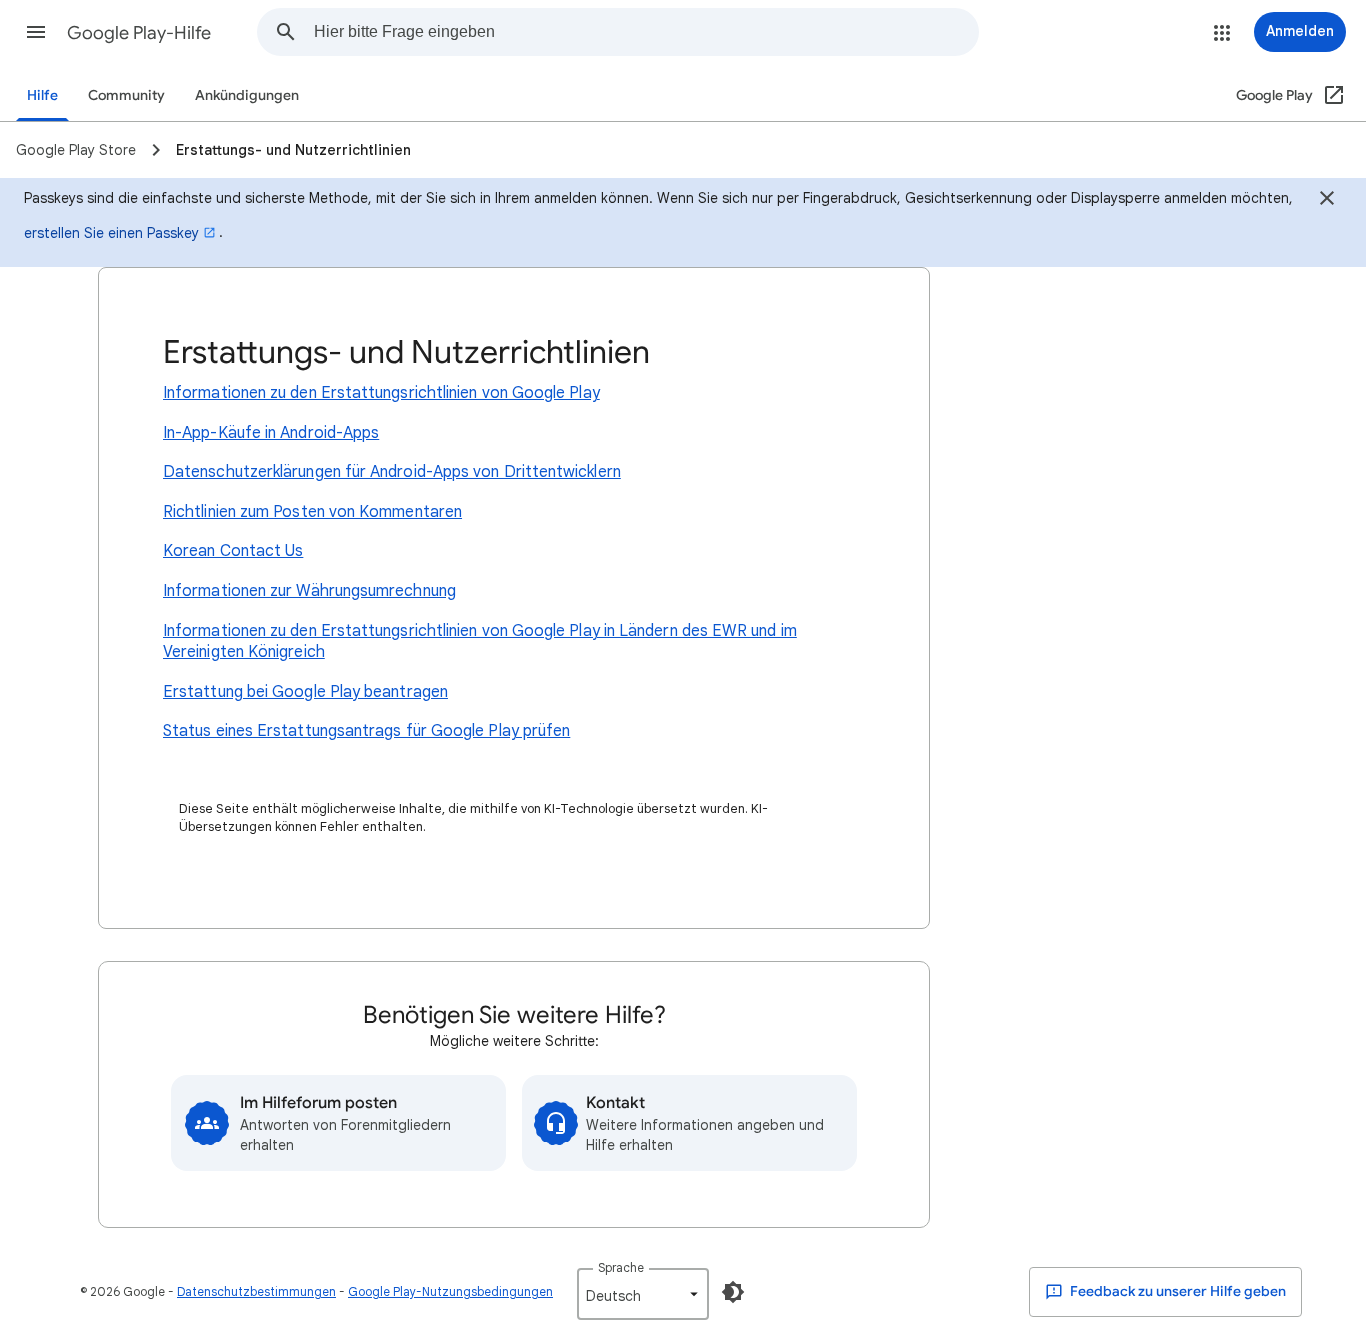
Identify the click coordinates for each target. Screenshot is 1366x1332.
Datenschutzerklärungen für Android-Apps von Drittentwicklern (392, 472)
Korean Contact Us (233, 551)
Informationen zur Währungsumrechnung (309, 591)
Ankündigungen (247, 95)
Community (126, 95)
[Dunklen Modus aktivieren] (733, 1292)
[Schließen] (1327, 201)
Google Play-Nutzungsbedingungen (450, 1291)
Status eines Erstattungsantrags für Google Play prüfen (366, 731)
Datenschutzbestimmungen (256, 1291)
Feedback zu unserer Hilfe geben (1176, 1291)
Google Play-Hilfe (139, 33)
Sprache (621, 1267)
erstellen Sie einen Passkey (111, 233)
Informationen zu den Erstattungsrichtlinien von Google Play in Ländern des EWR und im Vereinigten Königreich (480, 642)
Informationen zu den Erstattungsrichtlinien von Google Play (381, 393)
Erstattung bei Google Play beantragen (305, 692)
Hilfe (42, 95)
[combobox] (646, 32)
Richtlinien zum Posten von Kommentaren (312, 512)
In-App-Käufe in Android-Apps (271, 433)
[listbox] (643, 1294)
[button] (36, 32)
